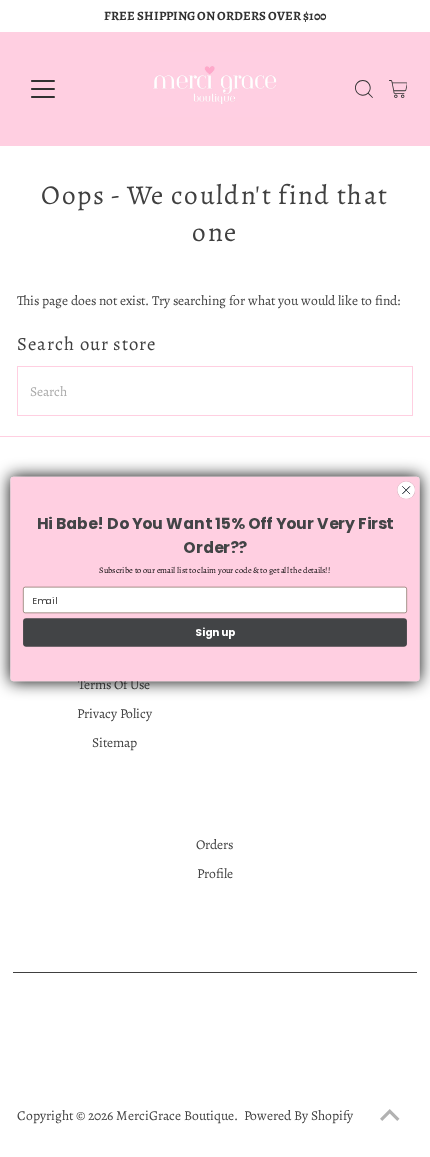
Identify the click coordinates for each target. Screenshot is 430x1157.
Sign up (215, 632)
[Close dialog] (406, 489)
